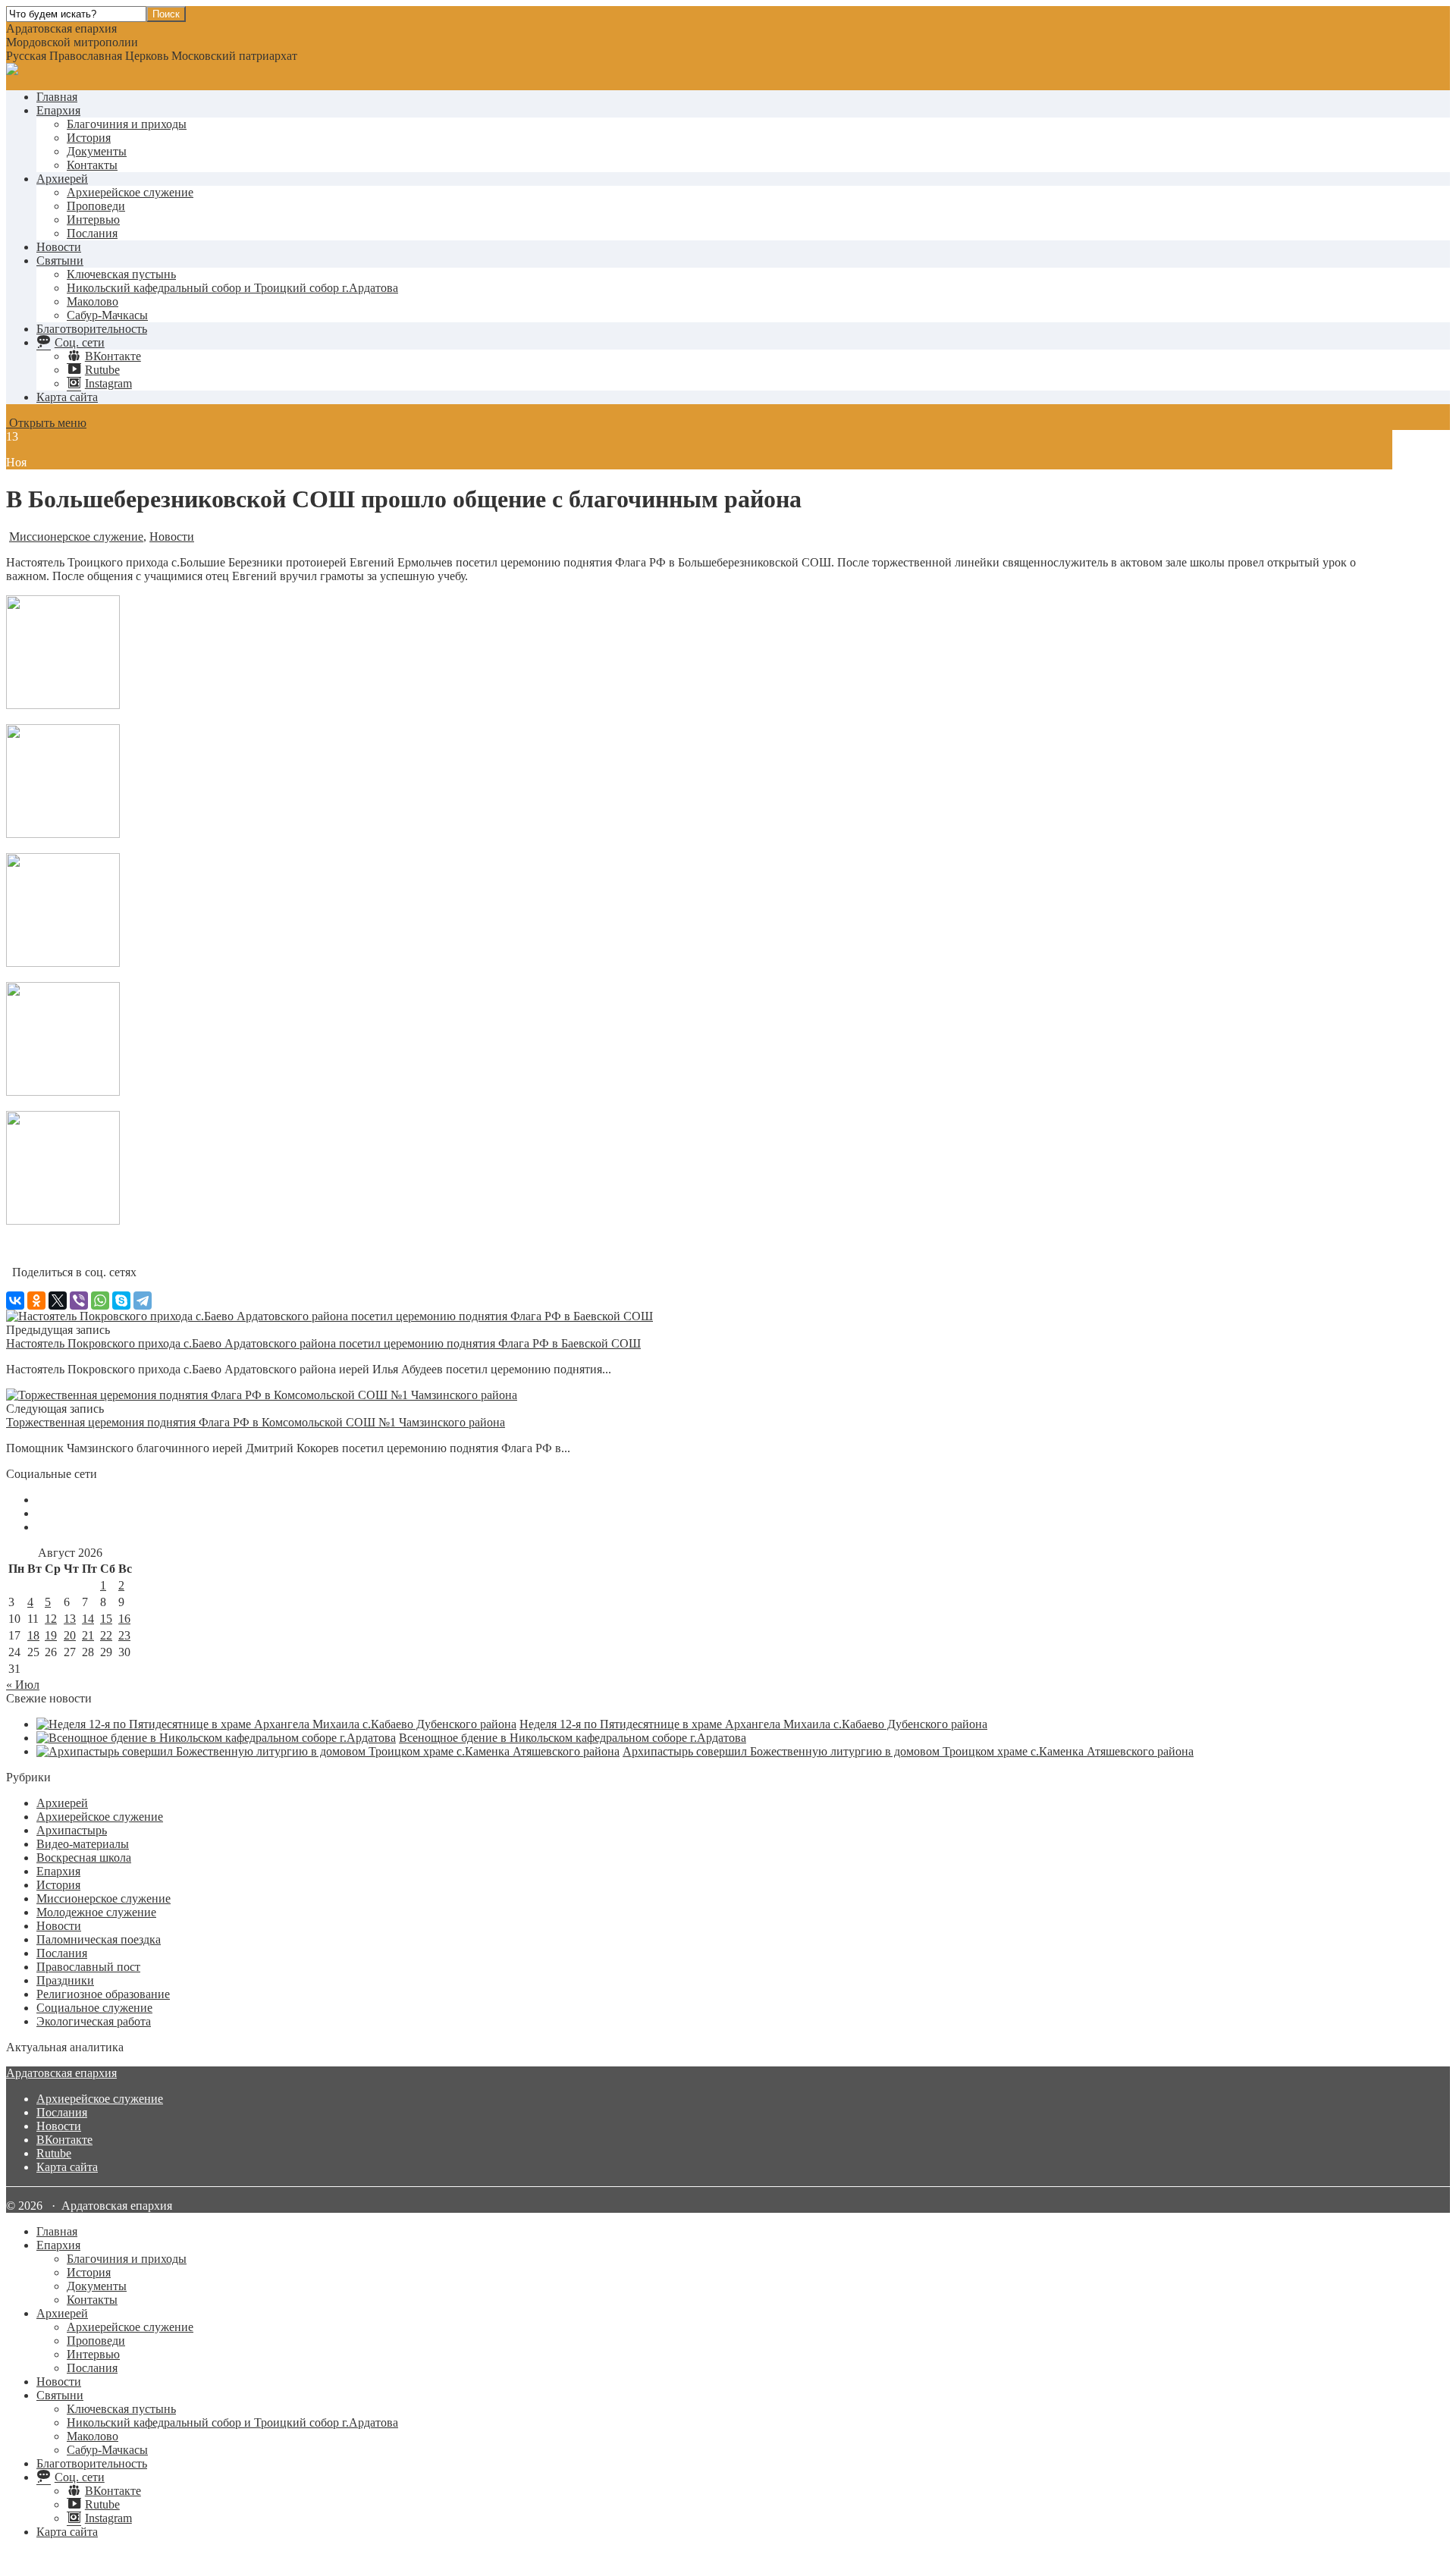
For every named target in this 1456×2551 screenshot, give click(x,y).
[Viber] (79, 1301)
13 (70, 1619)
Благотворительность (92, 329)
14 (88, 1619)
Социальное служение (94, 2008)
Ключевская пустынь (121, 274)
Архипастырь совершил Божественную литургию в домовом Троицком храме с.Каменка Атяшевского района (908, 1751)
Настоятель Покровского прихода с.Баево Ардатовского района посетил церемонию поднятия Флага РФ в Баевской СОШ (323, 1343)
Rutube (54, 2153)
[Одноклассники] (36, 1301)
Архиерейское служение (130, 192)
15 (106, 1619)
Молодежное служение (96, 1912)
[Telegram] (143, 1301)
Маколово (93, 301)
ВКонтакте (64, 2140)
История (89, 138)
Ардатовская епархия (61, 2073)
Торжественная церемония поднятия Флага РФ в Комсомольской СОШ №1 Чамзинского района (256, 1422)
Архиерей (62, 179)
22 (106, 1635)
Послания (92, 233)
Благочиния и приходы (127, 124)
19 (51, 1635)
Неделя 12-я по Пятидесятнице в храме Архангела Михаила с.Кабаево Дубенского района (753, 1724)
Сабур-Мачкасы (107, 315)
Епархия (58, 110)
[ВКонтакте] (15, 1301)
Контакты (92, 165)
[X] (58, 1301)
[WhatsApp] (100, 1301)
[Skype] (121, 1301)
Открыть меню (46, 423)
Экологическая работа (94, 2021)
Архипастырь (72, 1830)
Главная (57, 97)
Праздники (65, 1980)
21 (88, 1635)
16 (124, 1619)
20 (70, 1635)
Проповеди (96, 206)
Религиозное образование (103, 1994)
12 (51, 1619)
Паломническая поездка (99, 1939)
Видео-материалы (83, 1844)
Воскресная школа (84, 1858)
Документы (97, 151)
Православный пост (88, 1967)
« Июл (23, 1685)
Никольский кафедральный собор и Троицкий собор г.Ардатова (232, 288)
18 (33, 1635)
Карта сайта (67, 397)
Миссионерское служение (76, 537)
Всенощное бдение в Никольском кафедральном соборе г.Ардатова (573, 1738)
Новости (59, 247)
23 (124, 1635)
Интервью (93, 220)
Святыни (60, 260)
